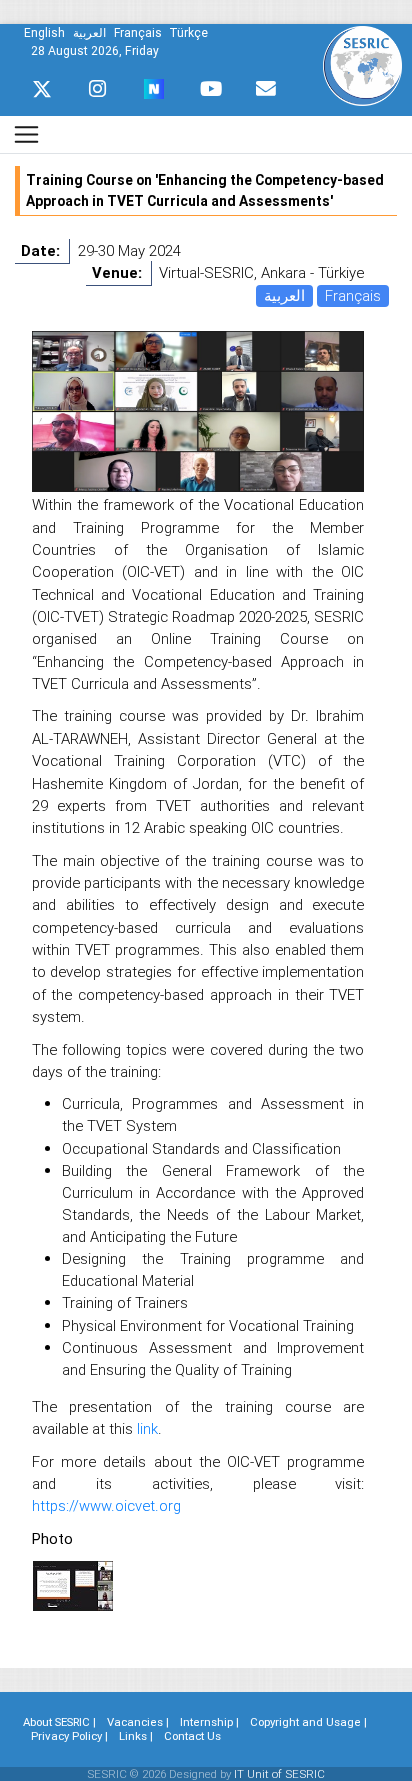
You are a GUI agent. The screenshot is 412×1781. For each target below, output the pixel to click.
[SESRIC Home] (362, 64)
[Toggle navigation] (26, 134)
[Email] (266, 89)
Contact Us (192, 1736)
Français (353, 295)
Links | (136, 1736)
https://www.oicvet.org (106, 1505)
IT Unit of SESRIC (279, 1774)
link (147, 1428)
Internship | (209, 1722)
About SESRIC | (59, 1722)
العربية (284, 295)
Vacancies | (138, 1722)
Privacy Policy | (69, 1736)
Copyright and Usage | (308, 1722)
